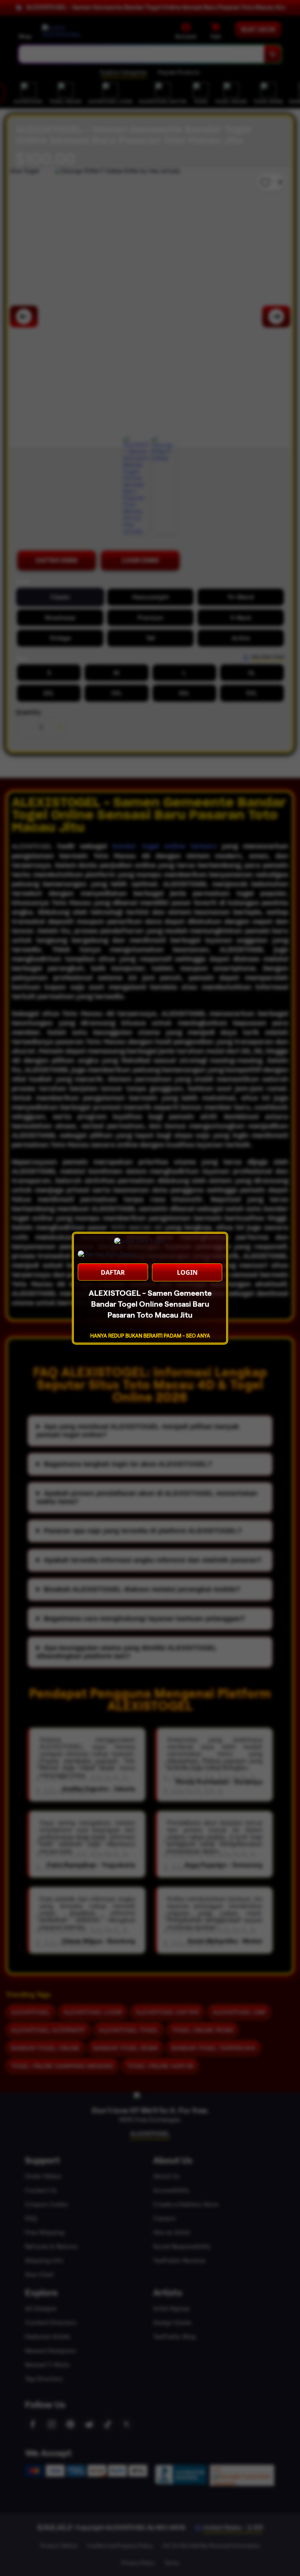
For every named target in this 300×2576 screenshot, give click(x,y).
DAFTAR (113, 1272)
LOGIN (187, 1272)
